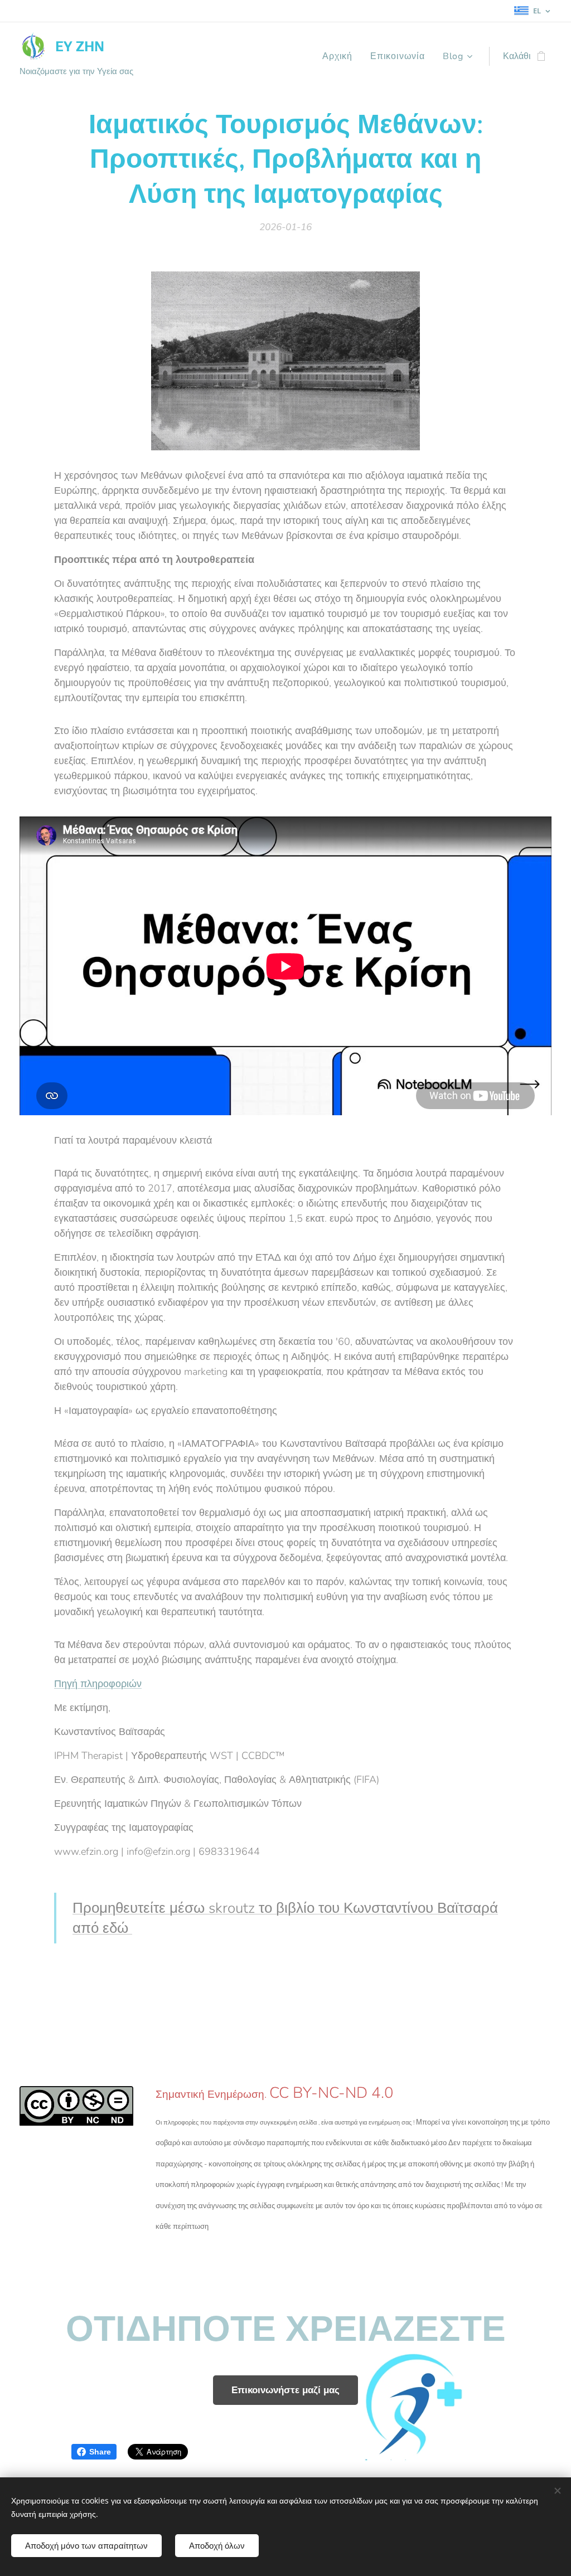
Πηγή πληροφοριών (98, 1684)
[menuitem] (340, 56)
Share (100, 2452)
